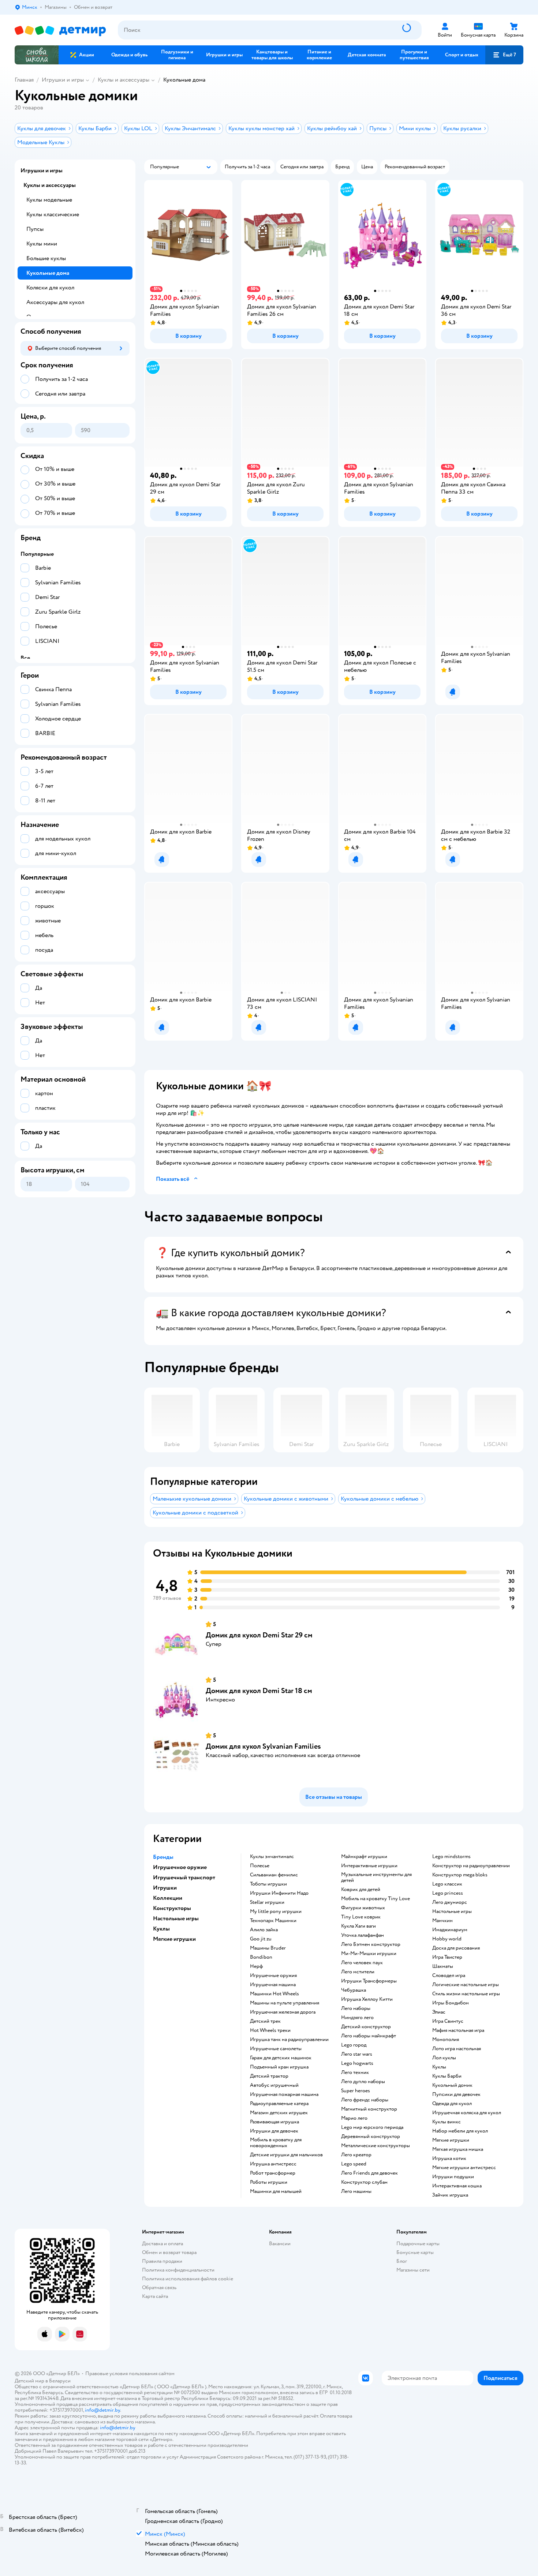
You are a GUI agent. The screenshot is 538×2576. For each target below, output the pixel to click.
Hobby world (447, 1939)
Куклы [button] (161, 1929)
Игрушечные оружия (273, 1976)
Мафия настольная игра (458, 2030)
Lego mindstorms (451, 1857)
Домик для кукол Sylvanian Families (263, 1746)
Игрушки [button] (165, 1888)
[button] (504, 55)
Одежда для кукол (452, 2104)
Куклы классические (53, 214)
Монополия (446, 2040)
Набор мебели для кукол (460, 2131)
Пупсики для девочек (456, 2094)
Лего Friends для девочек (369, 2173)
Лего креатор (356, 2155)
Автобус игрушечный (274, 2085)
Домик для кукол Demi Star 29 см (259, 1635)
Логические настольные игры (466, 1985)
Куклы (439, 2067)
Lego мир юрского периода (372, 2127)
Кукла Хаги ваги (358, 1926)
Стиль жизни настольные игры (466, 1994)
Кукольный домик (452, 2085)
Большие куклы (46, 258)
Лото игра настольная (457, 2049)
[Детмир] (60, 30)
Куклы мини (42, 244)
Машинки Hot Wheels (274, 1994)
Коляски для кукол (50, 288)
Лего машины (356, 2191)
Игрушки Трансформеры (369, 1981)
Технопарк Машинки (273, 1921)
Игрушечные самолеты (276, 2049)
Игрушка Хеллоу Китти (367, 1999)
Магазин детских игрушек (279, 2113)
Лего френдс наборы (365, 2100)
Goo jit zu (261, 1939)
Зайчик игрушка (450, 2195)
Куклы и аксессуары (124, 80)
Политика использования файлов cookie (188, 2279)
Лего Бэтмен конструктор (371, 1944)
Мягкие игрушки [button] (174, 1939)
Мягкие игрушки (451, 2140)
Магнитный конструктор (369, 2109)
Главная (24, 80)
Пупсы (35, 229)
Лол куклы (444, 2058)
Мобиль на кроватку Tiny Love (376, 1899)
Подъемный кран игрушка (279, 2067)
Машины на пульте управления (285, 2003)
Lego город (354, 2045)
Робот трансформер (273, 2173)
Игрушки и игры (63, 80)
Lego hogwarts (357, 2063)
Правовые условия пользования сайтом (130, 2373)
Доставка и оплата (162, 2244)
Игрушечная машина (273, 1985)
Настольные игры (452, 1912)
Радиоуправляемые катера (279, 2104)
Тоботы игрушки (268, 1884)
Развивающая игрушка (274, 2122)
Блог (402, 2261)
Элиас (439, 2012)
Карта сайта (155, 2296)
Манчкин (442, 1921)
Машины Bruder (268, 1948)
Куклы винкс (447, 2122)
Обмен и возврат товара (169, 2252)
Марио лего (354, 2118)
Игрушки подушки (453, 2177)
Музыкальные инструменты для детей (376, 1877)
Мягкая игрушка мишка (458, 2149)
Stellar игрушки (267, 1902)
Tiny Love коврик (361, 1917)
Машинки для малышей (276, 2191)
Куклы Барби (447, 2076)
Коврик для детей (361, 1890)
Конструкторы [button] (172, 1908)
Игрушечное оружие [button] (180, 1867)
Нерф (256, 1966)
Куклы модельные (49, 200)
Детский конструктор (366, 2027)
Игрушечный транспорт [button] (184, 1877)
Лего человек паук (362, 1963)
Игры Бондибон (451, 2003)
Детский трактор (269, 2076)
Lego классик (447, 1884)
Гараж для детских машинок (281, 2058)
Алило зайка (264, 1930)
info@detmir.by (102, 2410)
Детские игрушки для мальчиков (286, 2155)
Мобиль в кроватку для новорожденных (276, 2143)
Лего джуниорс (450, 1902)
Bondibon (261, 1957)
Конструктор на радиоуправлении (471, 1866)
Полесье (260, 1866)
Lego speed (354, 2164)
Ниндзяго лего (357, 2018)
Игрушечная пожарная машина (284, 2094)
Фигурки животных (363, 1908)
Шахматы (443, 1966)
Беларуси (60, 2381)
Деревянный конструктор (371, 2137)
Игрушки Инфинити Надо (279, 1893)
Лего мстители (358, 1972)
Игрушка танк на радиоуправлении (289, 2040)
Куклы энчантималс (272, 1857)
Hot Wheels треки (270, 2030)
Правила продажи (162, 2261)
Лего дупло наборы (363, 2082)
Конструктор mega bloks (460, 1875)
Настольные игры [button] (176, 1918)
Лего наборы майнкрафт (369, 2036)
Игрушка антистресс (273, 2164)
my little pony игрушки (276, 1912)
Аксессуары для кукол (55, 302)
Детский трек (265, 2021)
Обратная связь (159, 2287)
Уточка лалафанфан (363, 1935)
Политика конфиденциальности (178, 2270)
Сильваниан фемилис (274, 1875)
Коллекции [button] (168, 1898)
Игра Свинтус (448, 2021)
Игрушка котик (449, 2158)
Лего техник (355, 2073)
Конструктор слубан (364, 2182)
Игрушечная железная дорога (283, 2012)
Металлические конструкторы (376, 2146)
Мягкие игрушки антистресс (464, 2168)
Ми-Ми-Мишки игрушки (369, 1954)
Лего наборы (356, 2008)
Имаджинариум (450, 1930)
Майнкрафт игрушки (364, 1857)
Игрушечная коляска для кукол (467, 2113)
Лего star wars (357, 2054)
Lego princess (448, 1893)
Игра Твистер (447, 1957)
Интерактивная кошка (457, 2186)
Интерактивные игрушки (369, 1866)
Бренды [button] (163, 1857)
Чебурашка (354, 1990)
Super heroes (356, 2091)
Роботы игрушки (269, 2182)
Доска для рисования (456, 1948)
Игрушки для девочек (274, 2131)
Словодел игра (449, 1976)
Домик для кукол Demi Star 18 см (259, 1691)
